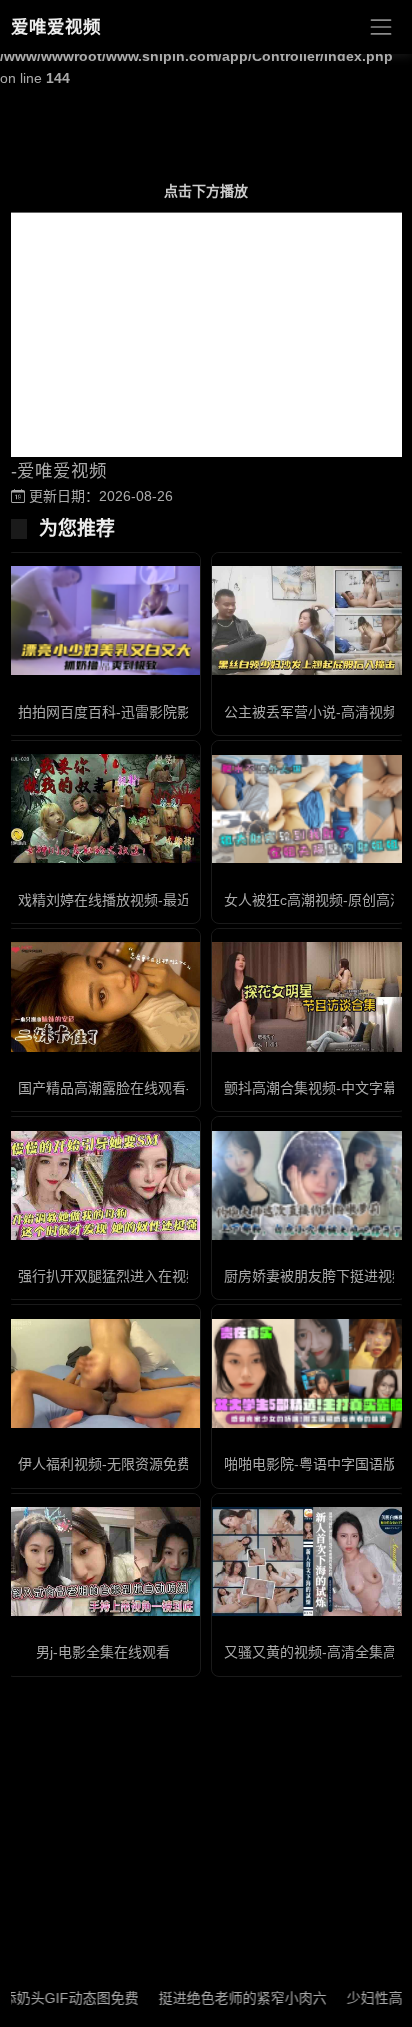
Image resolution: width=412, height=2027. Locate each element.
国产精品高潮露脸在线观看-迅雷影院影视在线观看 (174, 1088)
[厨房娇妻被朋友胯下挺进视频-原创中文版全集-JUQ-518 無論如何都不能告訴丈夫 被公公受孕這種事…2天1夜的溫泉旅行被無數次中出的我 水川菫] (309, 1185)
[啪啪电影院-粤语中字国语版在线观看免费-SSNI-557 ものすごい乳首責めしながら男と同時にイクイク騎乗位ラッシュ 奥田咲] (309, 1373)
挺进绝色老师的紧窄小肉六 (223, 1998)
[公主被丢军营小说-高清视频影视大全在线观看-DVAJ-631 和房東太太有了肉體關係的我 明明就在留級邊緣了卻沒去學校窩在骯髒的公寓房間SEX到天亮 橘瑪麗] (309, 620)
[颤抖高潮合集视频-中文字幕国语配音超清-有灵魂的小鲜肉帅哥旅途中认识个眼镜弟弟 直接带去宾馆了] (309, 996)
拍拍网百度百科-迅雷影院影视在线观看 (139, 712)
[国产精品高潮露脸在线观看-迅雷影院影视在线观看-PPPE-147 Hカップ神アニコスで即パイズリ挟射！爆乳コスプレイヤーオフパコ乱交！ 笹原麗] (103, 996)
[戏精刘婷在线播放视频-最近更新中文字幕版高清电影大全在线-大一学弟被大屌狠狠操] (103, 808)
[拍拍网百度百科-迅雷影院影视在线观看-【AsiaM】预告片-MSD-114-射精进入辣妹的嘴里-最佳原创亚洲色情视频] (103, 620)
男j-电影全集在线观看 (103, 1652)
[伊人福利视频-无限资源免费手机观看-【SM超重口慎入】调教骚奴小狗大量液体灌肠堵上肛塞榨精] (103, 1373)
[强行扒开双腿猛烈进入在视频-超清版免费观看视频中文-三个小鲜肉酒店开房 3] (103, 1185)
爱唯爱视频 (56, 27)
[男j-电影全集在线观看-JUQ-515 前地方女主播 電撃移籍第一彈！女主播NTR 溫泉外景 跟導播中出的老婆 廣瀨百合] (103, 1561)
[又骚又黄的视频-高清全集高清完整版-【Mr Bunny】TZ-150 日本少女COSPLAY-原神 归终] (309, 1561)
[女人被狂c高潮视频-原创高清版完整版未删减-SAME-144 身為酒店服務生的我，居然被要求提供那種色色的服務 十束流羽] (309, 809)
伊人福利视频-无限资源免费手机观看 (132, 1464)
